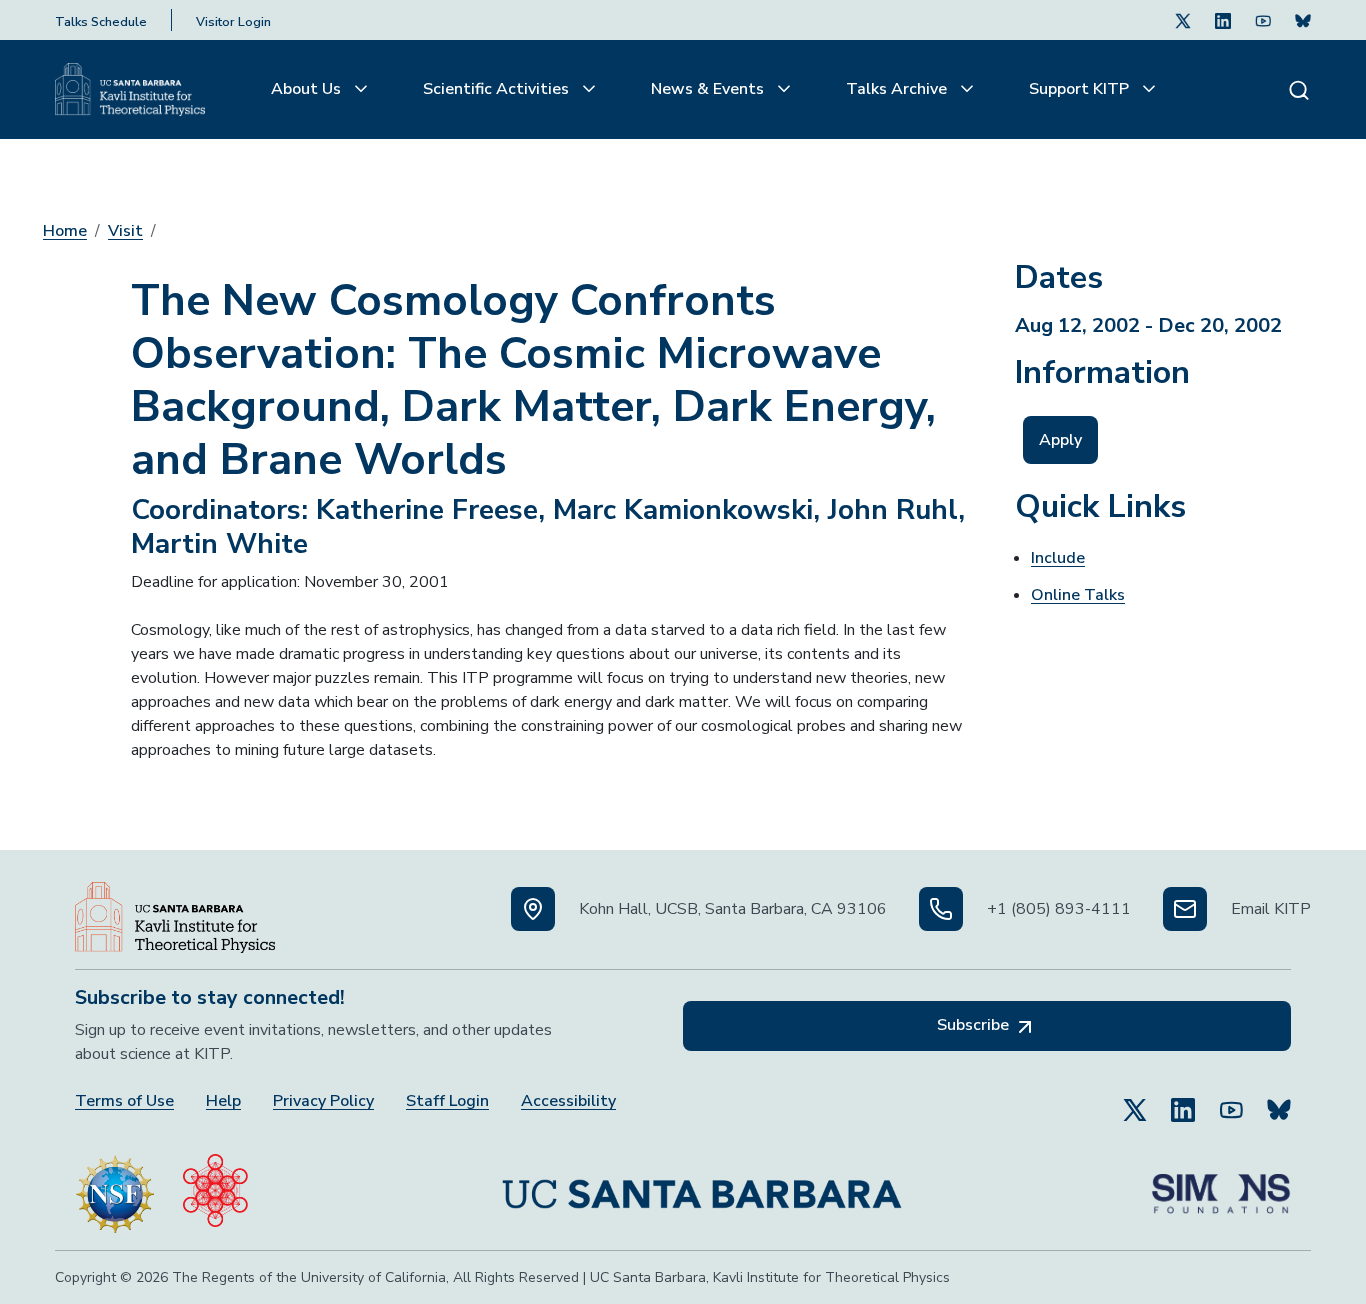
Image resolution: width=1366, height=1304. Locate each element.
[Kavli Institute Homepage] (130, 90)
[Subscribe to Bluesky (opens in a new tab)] (1279, 1101)
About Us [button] (308, 89)
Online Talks (1078, 595)
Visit (125, 231)
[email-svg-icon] (1185, 909)
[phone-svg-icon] (941, 909)
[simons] (1221, 1186)
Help (223, 1101)
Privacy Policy (323, 1101)
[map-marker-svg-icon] (533, 909)
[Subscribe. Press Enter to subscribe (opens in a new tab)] (1303, 20)
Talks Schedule (101, 22)
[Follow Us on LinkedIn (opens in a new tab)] (1223, 20)
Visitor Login (233, 22)
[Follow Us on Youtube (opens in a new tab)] (1263, 20)
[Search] (1299, 89)
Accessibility (568, 1101)
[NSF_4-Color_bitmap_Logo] (115, 1186)
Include (1058, 558)
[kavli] (215, 1186)
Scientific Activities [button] (498, 89)
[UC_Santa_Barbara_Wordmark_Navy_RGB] (702, 1186)
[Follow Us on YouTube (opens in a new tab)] (1231, 1101)
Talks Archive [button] (898, 89)
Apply (1060, 440)
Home (65, 231)
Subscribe (975, 1025)
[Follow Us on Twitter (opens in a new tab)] (1183, 20)
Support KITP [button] (1081, 89)
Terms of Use (124, 1101)
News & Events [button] (709, 89)
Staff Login (447, 1101)
